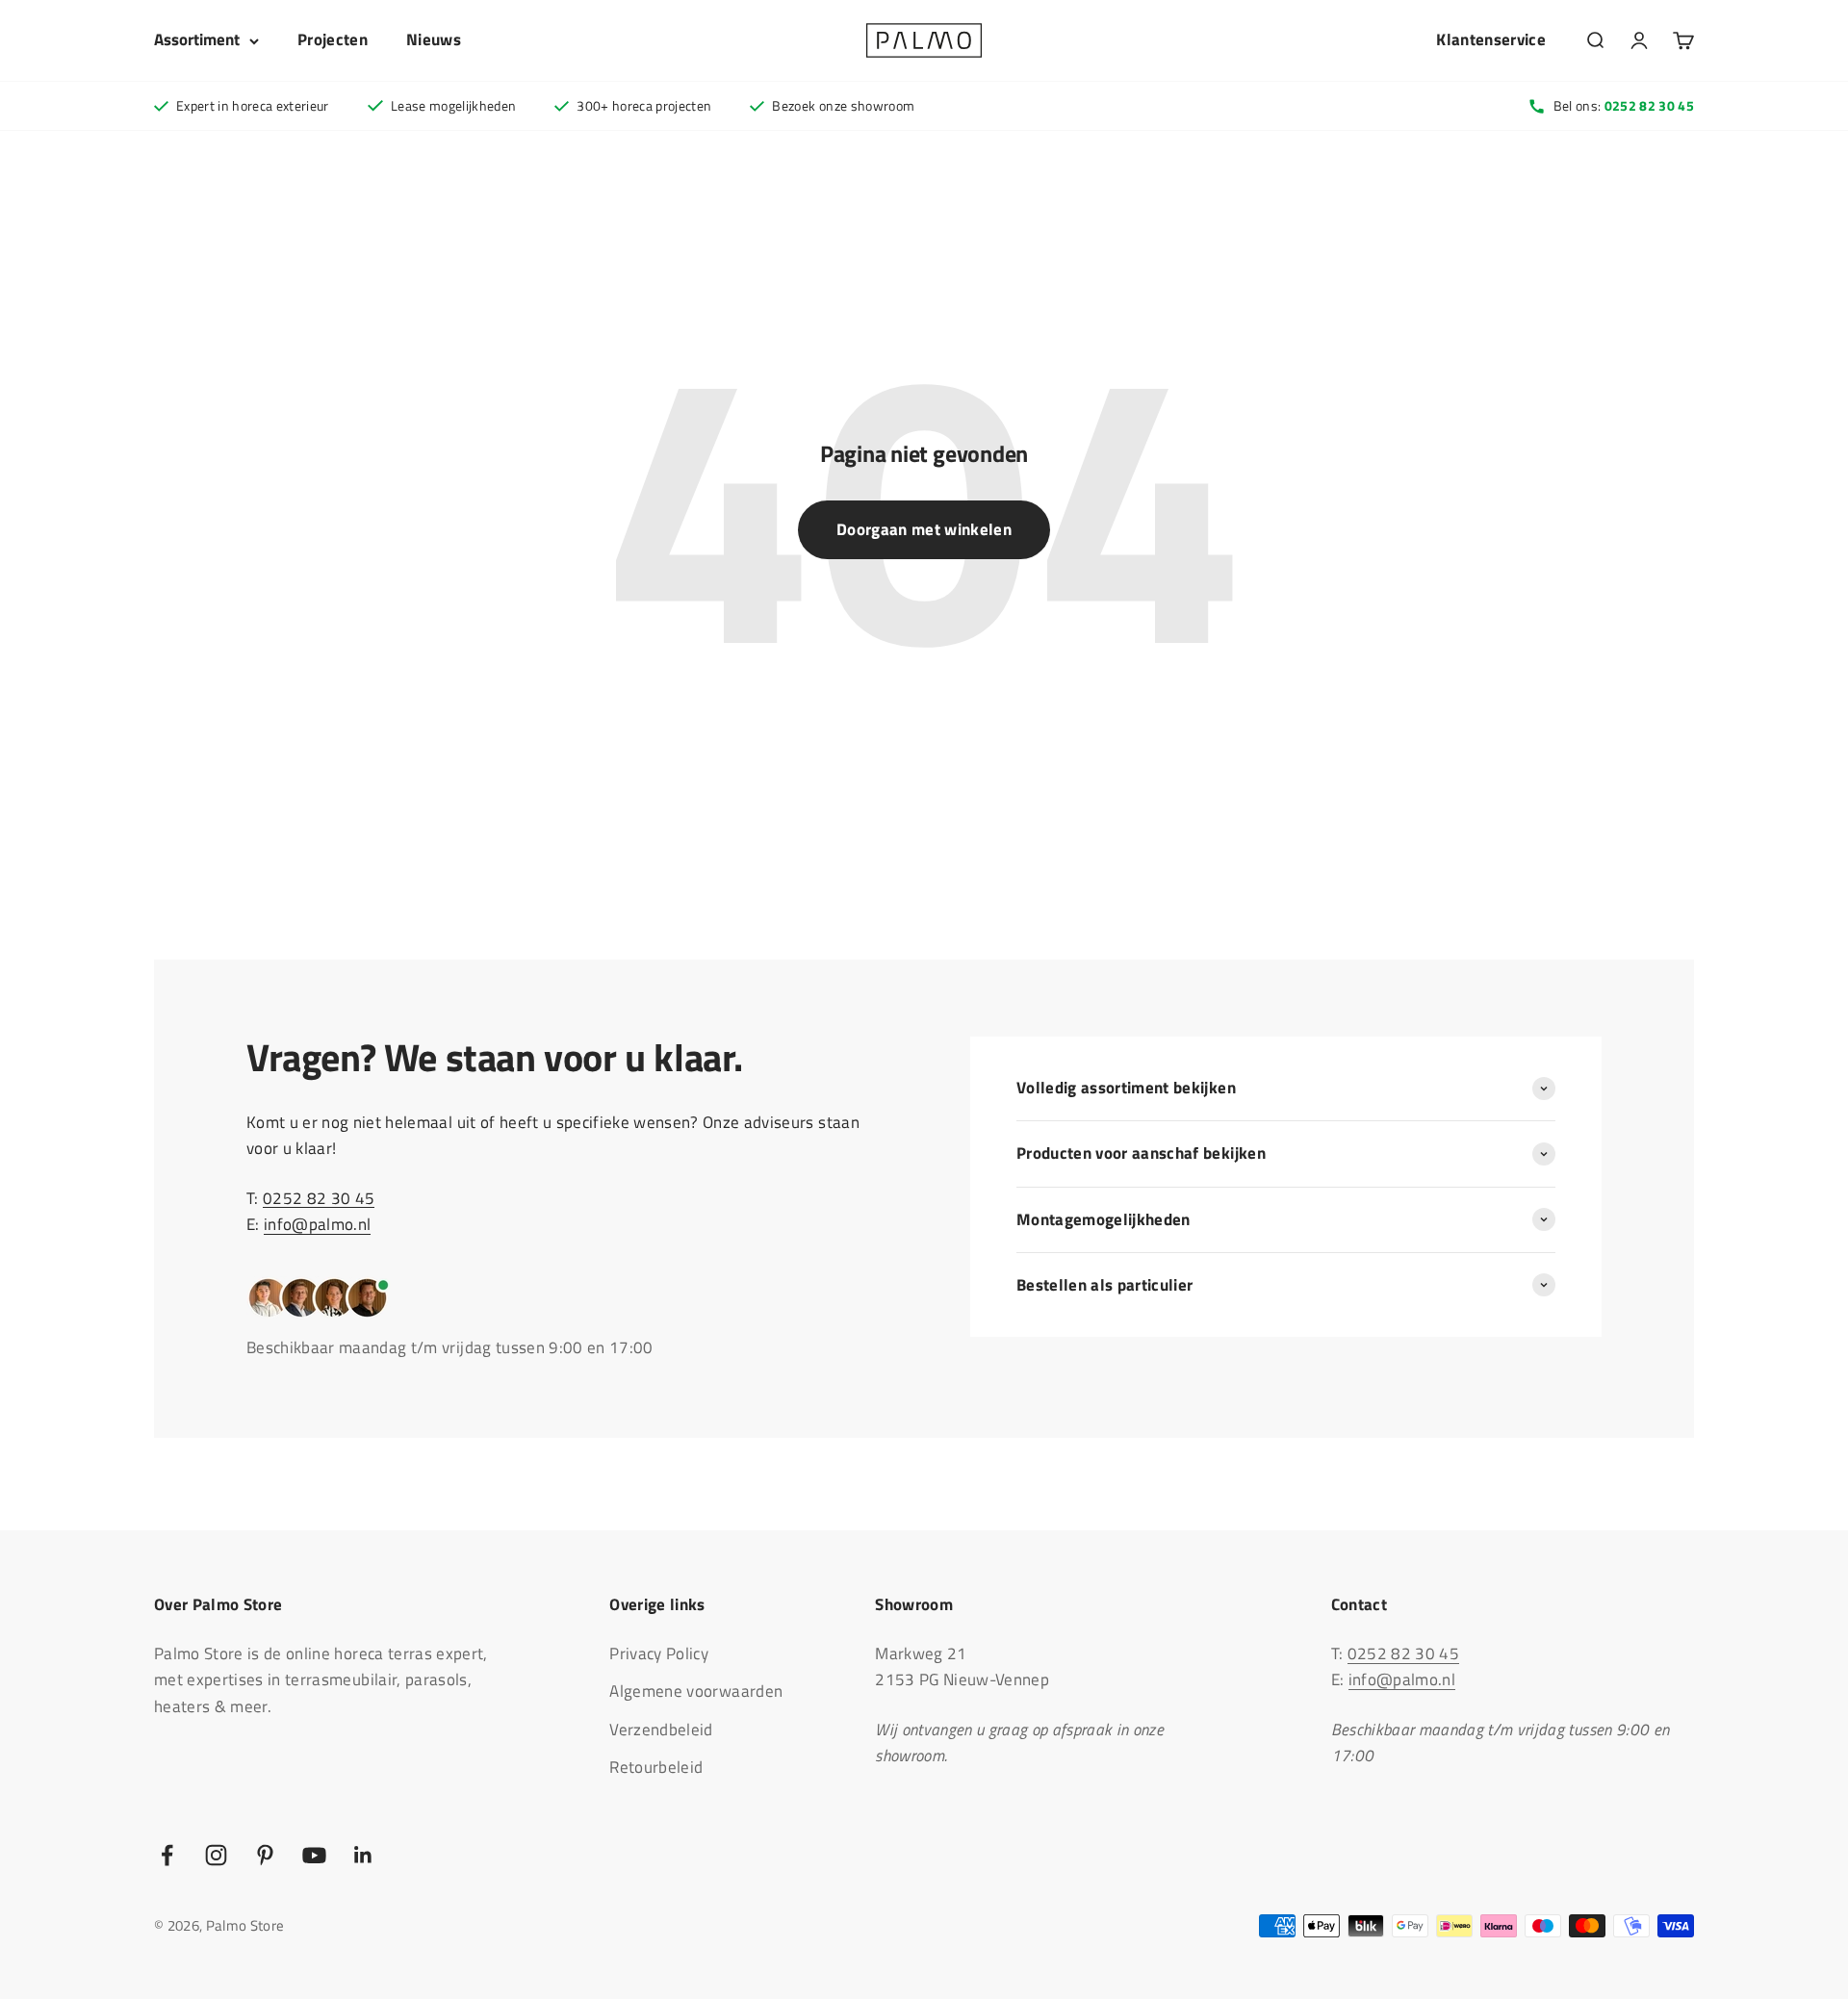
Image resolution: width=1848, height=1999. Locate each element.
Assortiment (197, 39)
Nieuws (434, 39)
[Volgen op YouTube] (314, 1855)
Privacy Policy (659, 1653)
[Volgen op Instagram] (216, 1855)
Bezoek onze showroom (843, 105)
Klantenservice (1491, 39)
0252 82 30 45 (319, 1198)
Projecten (333, 39)
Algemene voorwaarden (696, 1691)
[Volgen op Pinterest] (265, 1855)
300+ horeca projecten (644, 105)
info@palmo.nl (317, 1224)
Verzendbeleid (661, 1730)
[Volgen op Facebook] (167, 1855)
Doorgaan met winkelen (924, 529)
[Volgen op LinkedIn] (363, 1855)
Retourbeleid (656, 1767)
